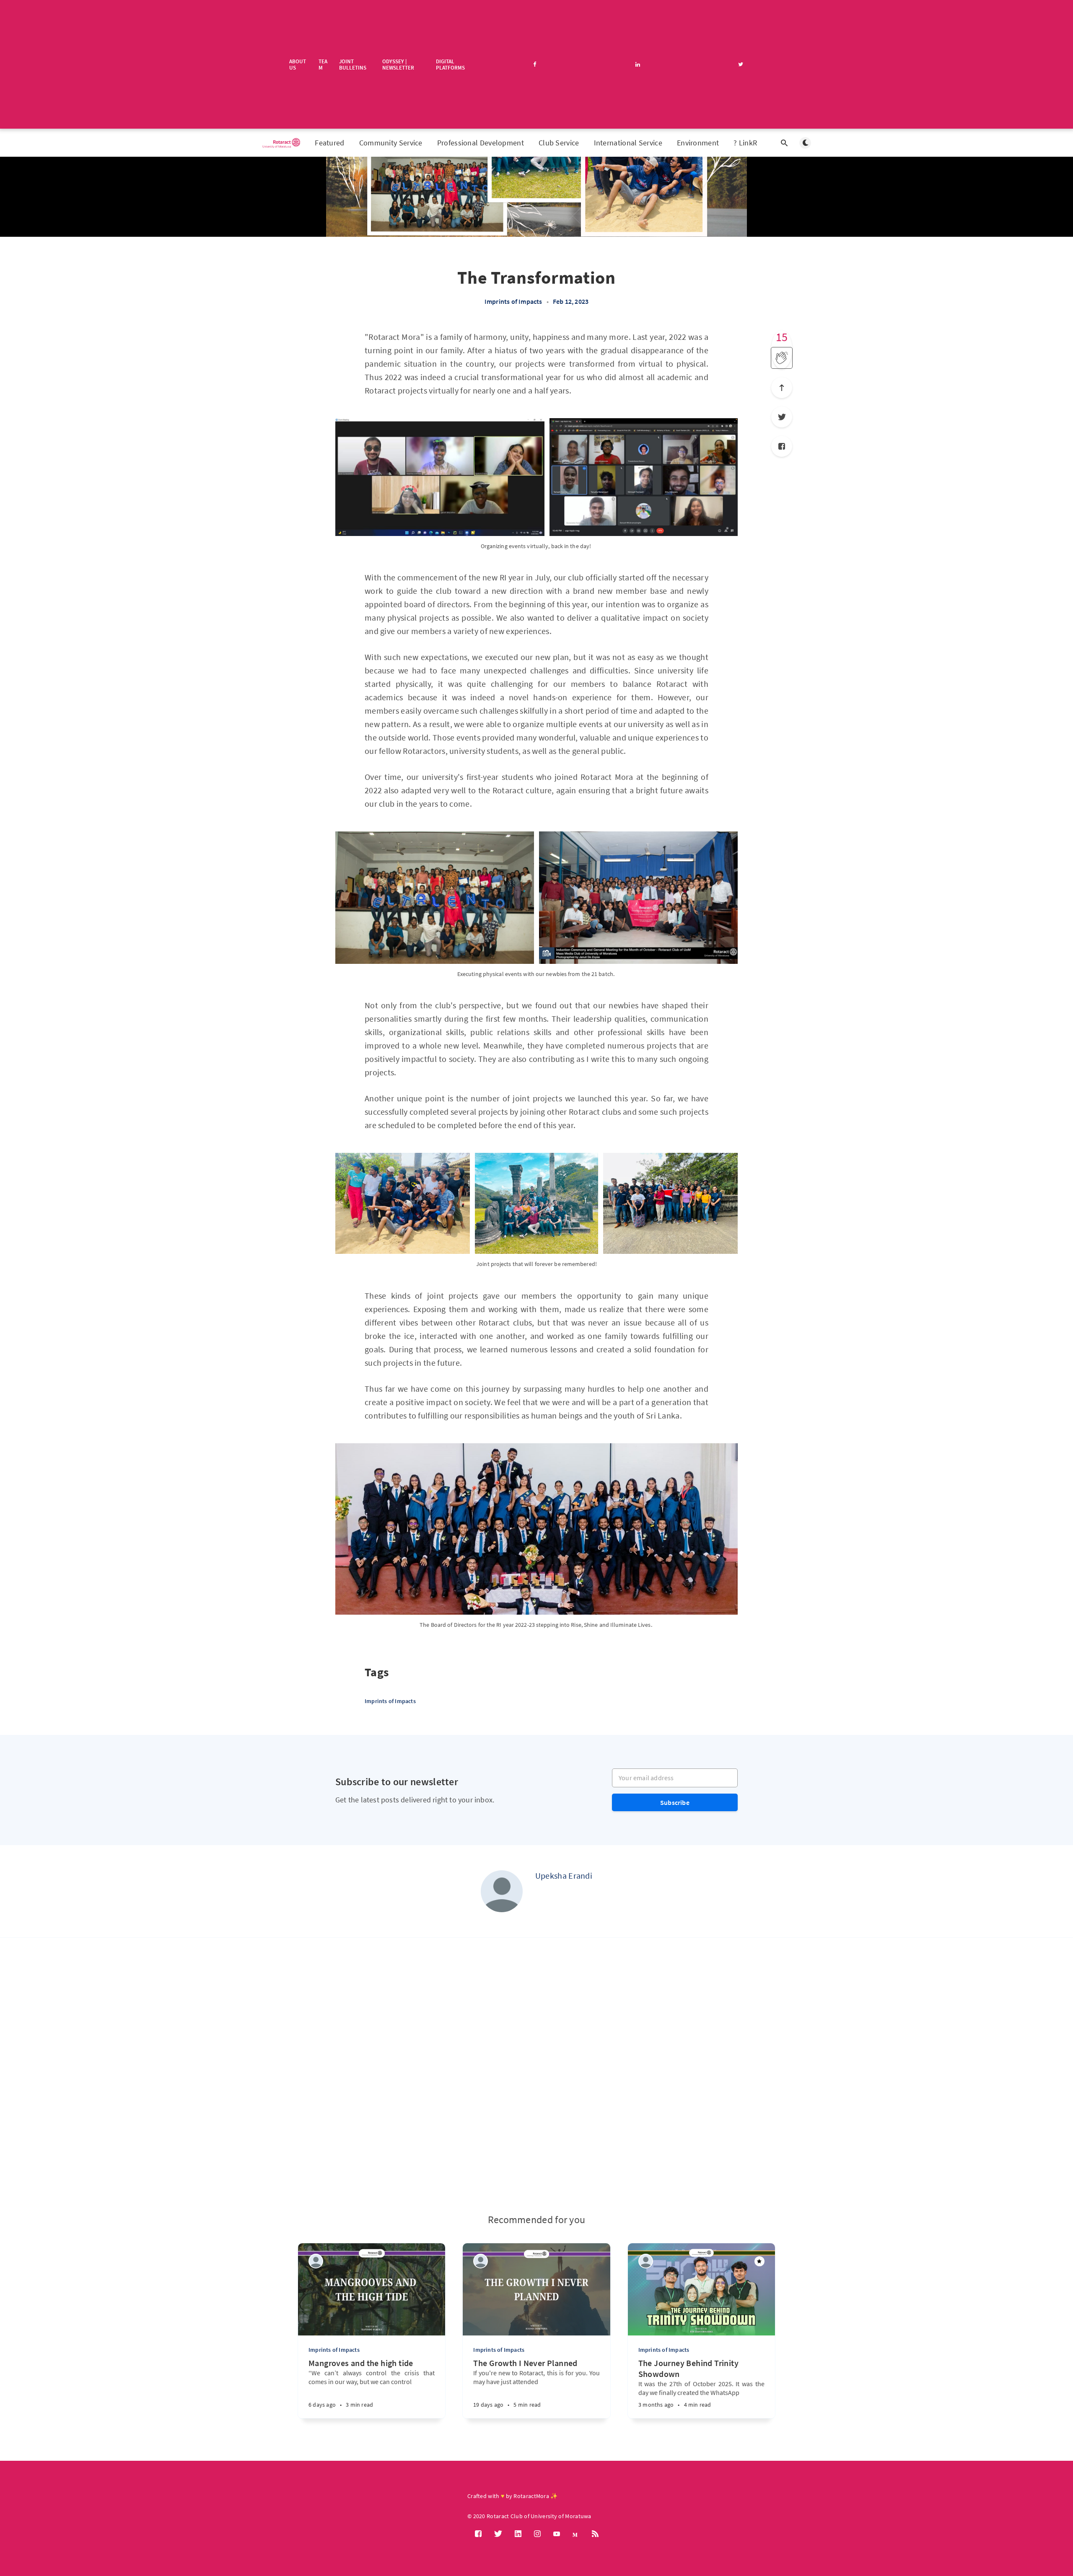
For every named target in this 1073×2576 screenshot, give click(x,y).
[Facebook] (782, 446)
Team (323, 64)
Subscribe (675, 1802)
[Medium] (576, 2534)
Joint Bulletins (353, 64)
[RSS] (595, 2534)
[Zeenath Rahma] (646, 2261)
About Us (298, 64)
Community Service (391, 143)
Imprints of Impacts (513, 301)
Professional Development (481, 143)
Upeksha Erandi (564, 1876)
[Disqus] (536, 2076)
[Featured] (759, 2261)
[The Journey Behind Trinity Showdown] (676, 2401)
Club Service (559, 143)
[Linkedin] (518, 2534)
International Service (628, 143)
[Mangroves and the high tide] (346, 2401)
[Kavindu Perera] (316, 2261)
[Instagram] (537, 2534)
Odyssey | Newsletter (398, 64)
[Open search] (784, 143)
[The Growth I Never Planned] (511, 2401)
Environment (698, 143)
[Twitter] (782, 417)
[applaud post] (782, 358)
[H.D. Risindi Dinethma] (481, 2261)
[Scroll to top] (782, 388)
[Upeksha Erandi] (502, 1891)
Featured (329, 143)
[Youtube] (557, 2534)
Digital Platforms (450, 64)
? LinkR (745, 143)
